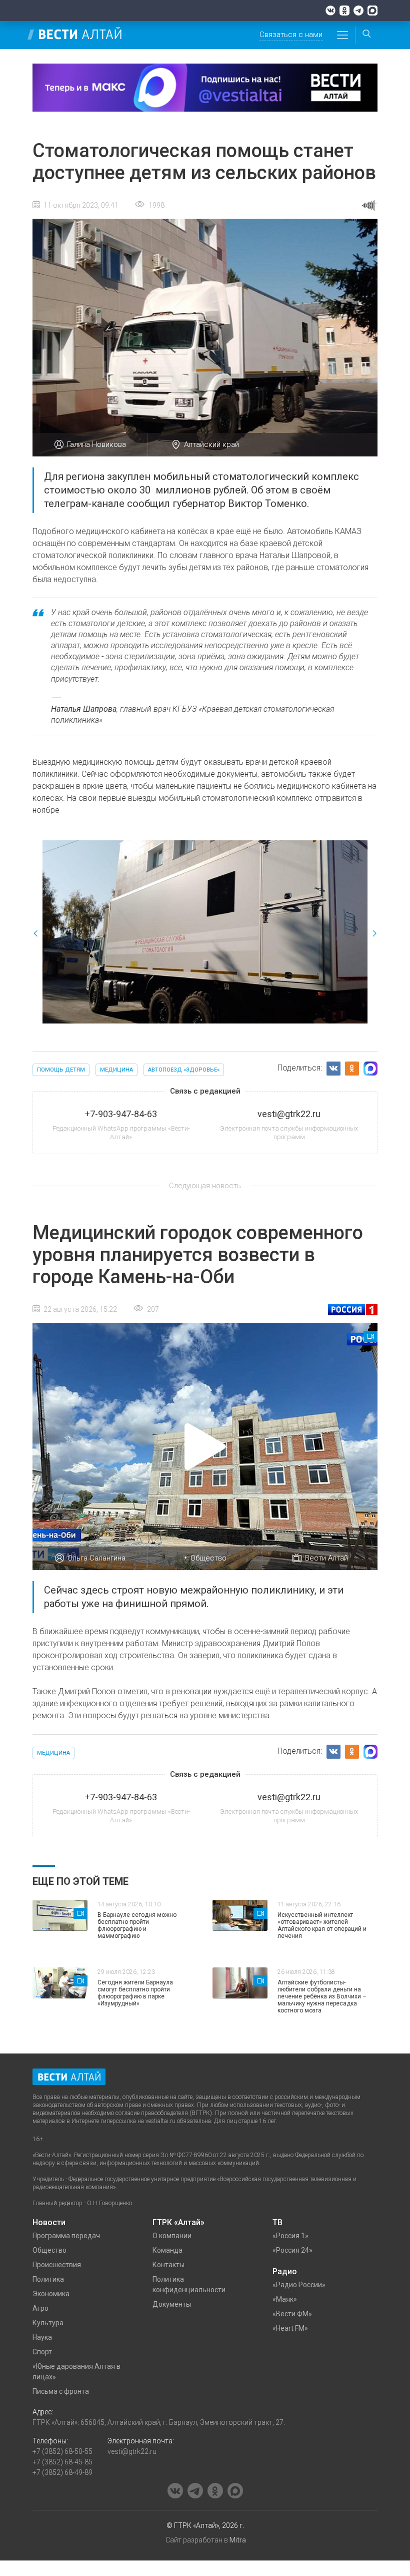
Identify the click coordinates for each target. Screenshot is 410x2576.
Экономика (51, 2294)
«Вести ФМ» (292, 2314)
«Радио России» (299, 2285)
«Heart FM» (290, 2328)
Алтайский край (211, 444)
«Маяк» (285, 2299)
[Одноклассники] (344, 11)
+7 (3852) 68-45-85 (62, 2462)
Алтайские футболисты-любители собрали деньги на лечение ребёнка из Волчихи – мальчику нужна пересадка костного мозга (322, 1996)
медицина (116, 1070)
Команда (167, 2250)
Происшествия (57, 2265)
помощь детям (61, 1070)
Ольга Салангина (96, 1558)
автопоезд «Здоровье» (184, 1070)
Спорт (42, 2352)
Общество (208, 1558)
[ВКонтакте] (330, 11)
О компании (172, 2236)
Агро (40, 2308)
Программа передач (66, 2236)
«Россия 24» (292, 2250)
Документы (172, 2304)
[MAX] (372, 11)
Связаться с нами (291, 35)
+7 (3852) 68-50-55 (62, 2451)
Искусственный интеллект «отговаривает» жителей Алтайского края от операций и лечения (322, 1925)
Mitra (238, 2540)
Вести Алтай (326, 1558)
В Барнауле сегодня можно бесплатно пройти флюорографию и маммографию (137, 1925)
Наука (42, 2337)
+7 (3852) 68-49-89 (62, 2472)
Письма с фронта (61, 2391)
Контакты (168, 2265)
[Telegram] (358, 11)
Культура (48, 2323)
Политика (48, 2279)
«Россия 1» (290, 2236)
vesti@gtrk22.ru (132, 2451)
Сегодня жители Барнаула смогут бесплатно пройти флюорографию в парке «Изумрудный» (135, 1993)
